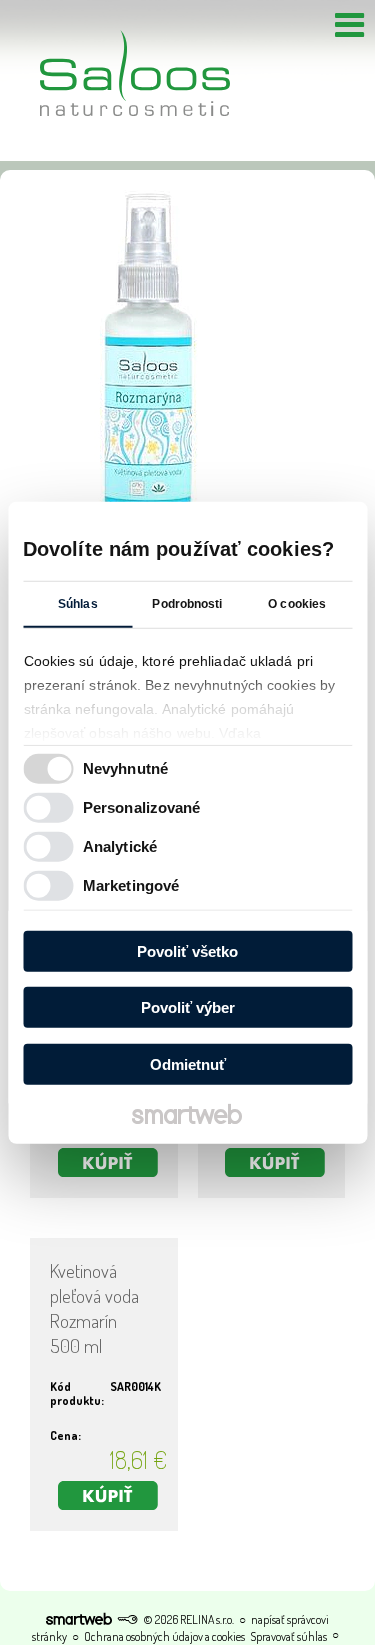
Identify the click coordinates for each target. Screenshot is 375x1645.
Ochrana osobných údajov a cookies (164, 1636)
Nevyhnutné (125, 768)
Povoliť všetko (187, 950)
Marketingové (131, 885)
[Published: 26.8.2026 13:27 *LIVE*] (127, 1619)
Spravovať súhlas (288, 1636)
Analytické (120, 846)
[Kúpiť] (108, 1162)
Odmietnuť (188, 1063)
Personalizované (142, 807)
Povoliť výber (188, 1007)
